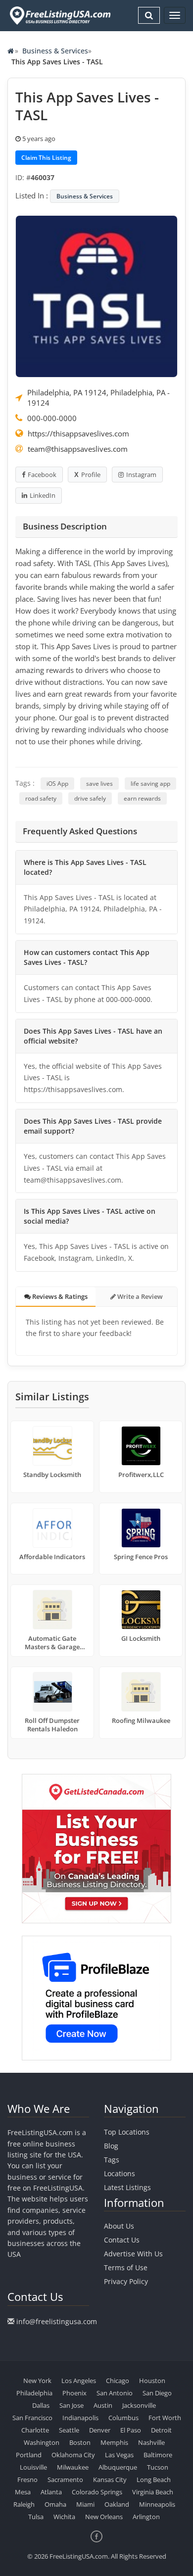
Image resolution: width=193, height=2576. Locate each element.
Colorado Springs (97, 2492)
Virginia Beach (153, 2492)
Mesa (23, 2492)
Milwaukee (73, 2467)
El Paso (131, 2430)
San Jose (72, 2405)
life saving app (150, 784)
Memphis (114, 2442)
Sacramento (65, 2480)
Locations (120, 2173)
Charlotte (35, 2430)
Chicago (118, 2381)
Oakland (117, 2504)
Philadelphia (34, 2393)
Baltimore (158, 2455)
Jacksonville (139, 2405)
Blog (111, 2146)
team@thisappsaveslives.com (78, 449)
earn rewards (142, 798)
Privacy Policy (126, 2281)
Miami (85, 2504)
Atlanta (51, 2492)
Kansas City (110, 2480)
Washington (42, 2442)
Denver (100, 2430)
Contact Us (122, 2240)
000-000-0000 (52, 418)
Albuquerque (118, 2467)
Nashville (151, 2442)
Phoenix (74, 2393)
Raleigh (24, 2504)
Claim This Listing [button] (46, 158)
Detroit (161, 2430)
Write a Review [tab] (139, 1296)
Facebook (42, 475)
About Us (119, 2226)
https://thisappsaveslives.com (78, 433)
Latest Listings (127, 2187)
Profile (91, 475)
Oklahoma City (73, 2455)
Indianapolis (80, 2418)
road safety (41, 798)
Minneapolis (157, 2504)
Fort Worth (165, 2418)
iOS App (57, 784)
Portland (29, 2455)
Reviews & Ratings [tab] (59, 1296)
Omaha (55, 2504)
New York (37, 2381)
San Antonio (115, 2393)
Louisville (33, 2467)
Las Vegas (119, 2455)
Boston (80, 2442)
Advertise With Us (133, 2254)
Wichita (64, 2517)
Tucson (158, 2467)
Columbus (123, 2418)
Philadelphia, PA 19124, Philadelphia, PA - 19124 (98, 398)
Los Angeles (79, 2381)
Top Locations (127, 2132)
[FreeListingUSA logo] (59, 15)
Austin (103, 2405)
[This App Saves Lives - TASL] (96, 295)
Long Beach (154, 2480)
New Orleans (104, 2517)
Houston (152, 2381)
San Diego (157, 2393)
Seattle (69, 2430)
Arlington (146, 2517)
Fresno (27, 2480)
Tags (112, 2160)
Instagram (141, 475)
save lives (99, 784)
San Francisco (32, 2418)
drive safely (90, 798)
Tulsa (36, 2517)
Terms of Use (126, 2267)
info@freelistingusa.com (57, 2321)
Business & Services (55, 51)
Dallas (41, 2405)
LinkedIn (43, 495)
